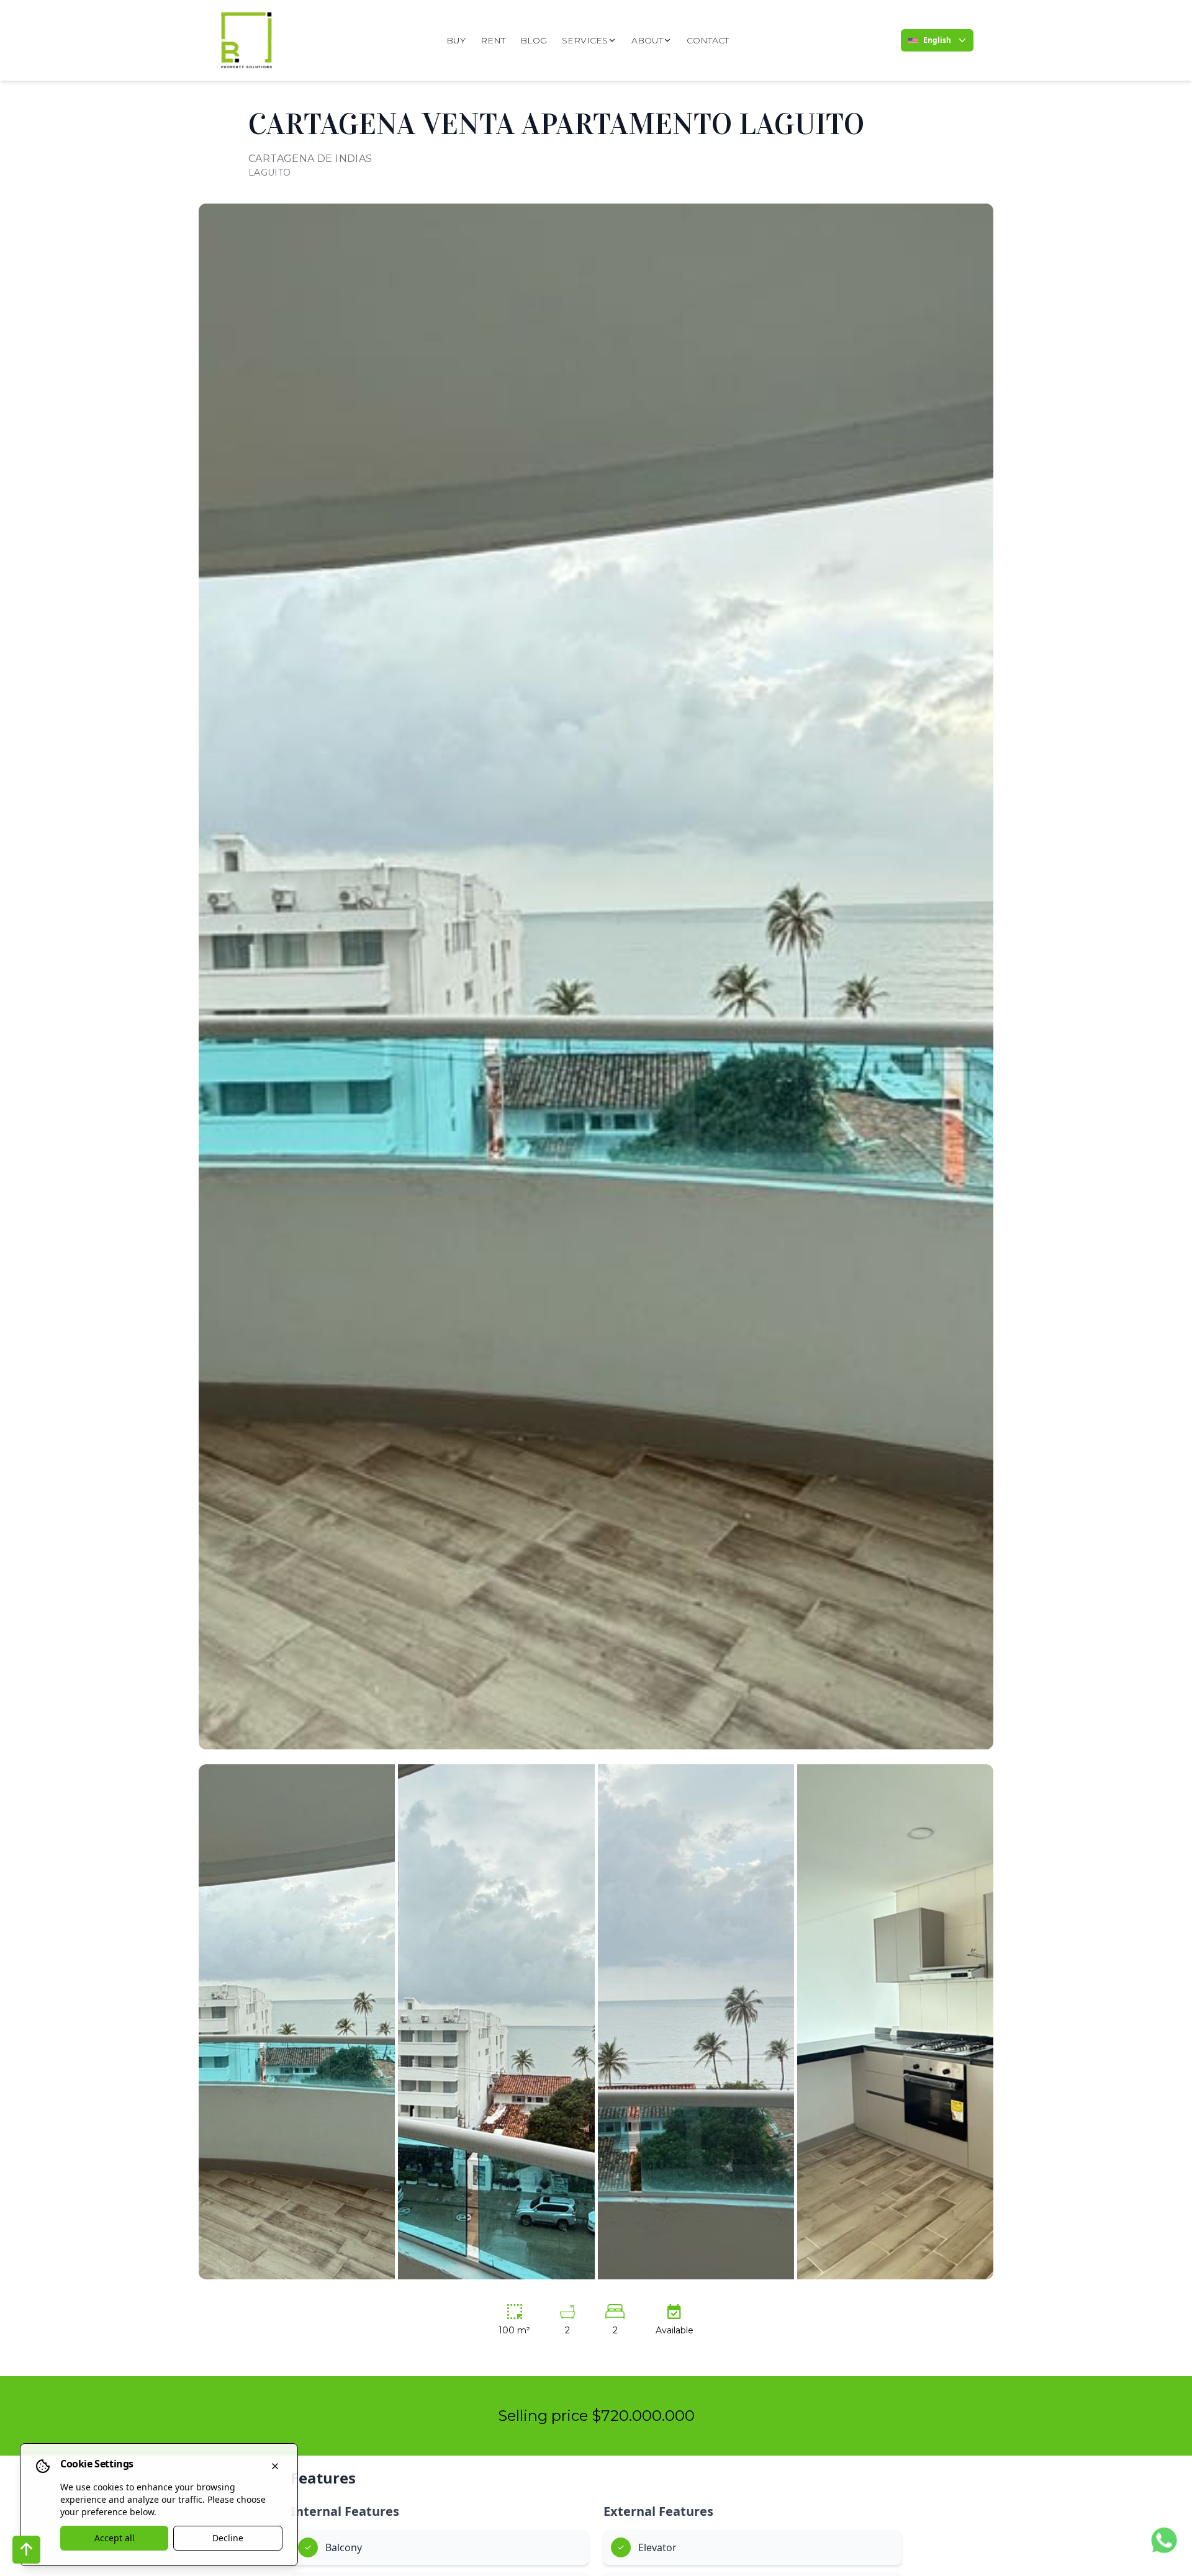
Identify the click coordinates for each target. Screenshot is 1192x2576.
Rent (493, 40)
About (647, 40)
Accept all (115, 2538)
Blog (534, 40)
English (937, 40)
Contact (708, 40)
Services (585, 40)
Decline (228, 2538)
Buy (456, 40)
